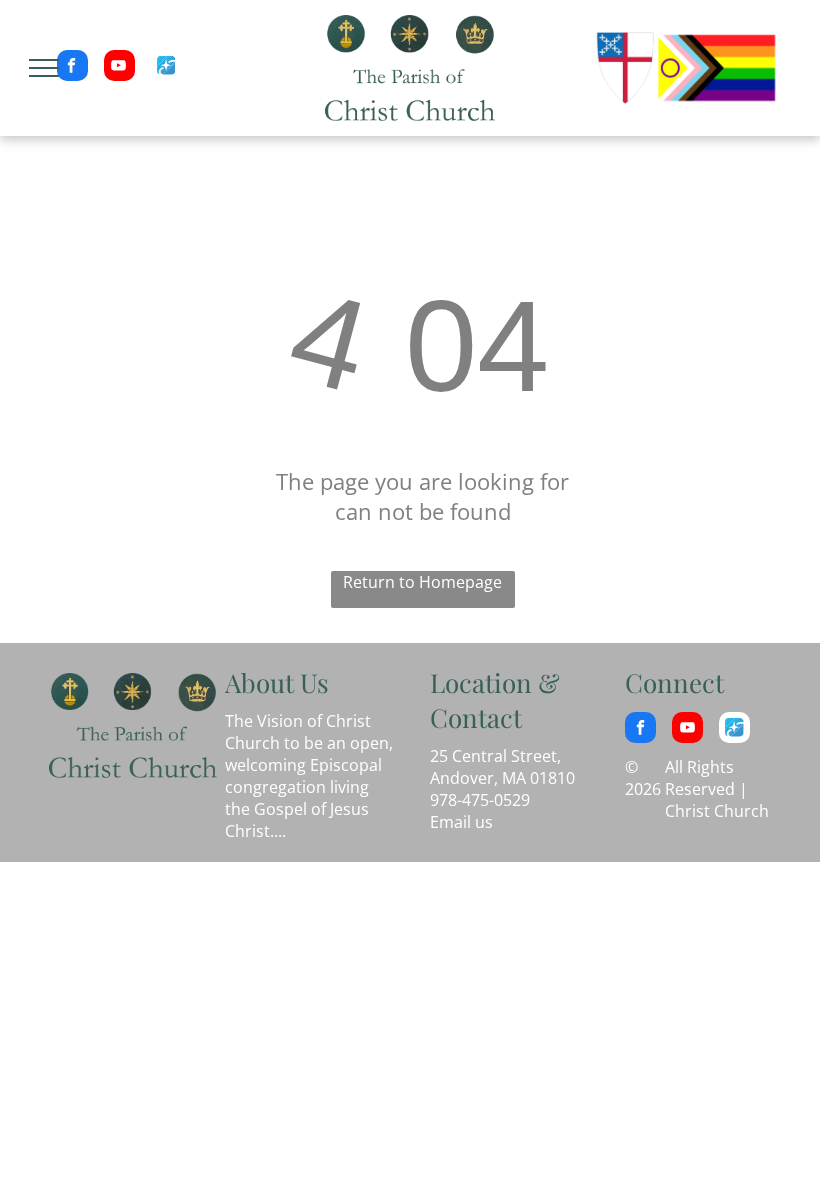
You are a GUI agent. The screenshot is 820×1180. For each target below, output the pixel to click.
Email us (461, 822)
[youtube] (119, 68)
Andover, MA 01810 (502, 778)
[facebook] (72, 68)
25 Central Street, (495, 756)
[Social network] (166, 68)
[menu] (44, 68)
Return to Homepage (422, 582)
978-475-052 (475, 800)
